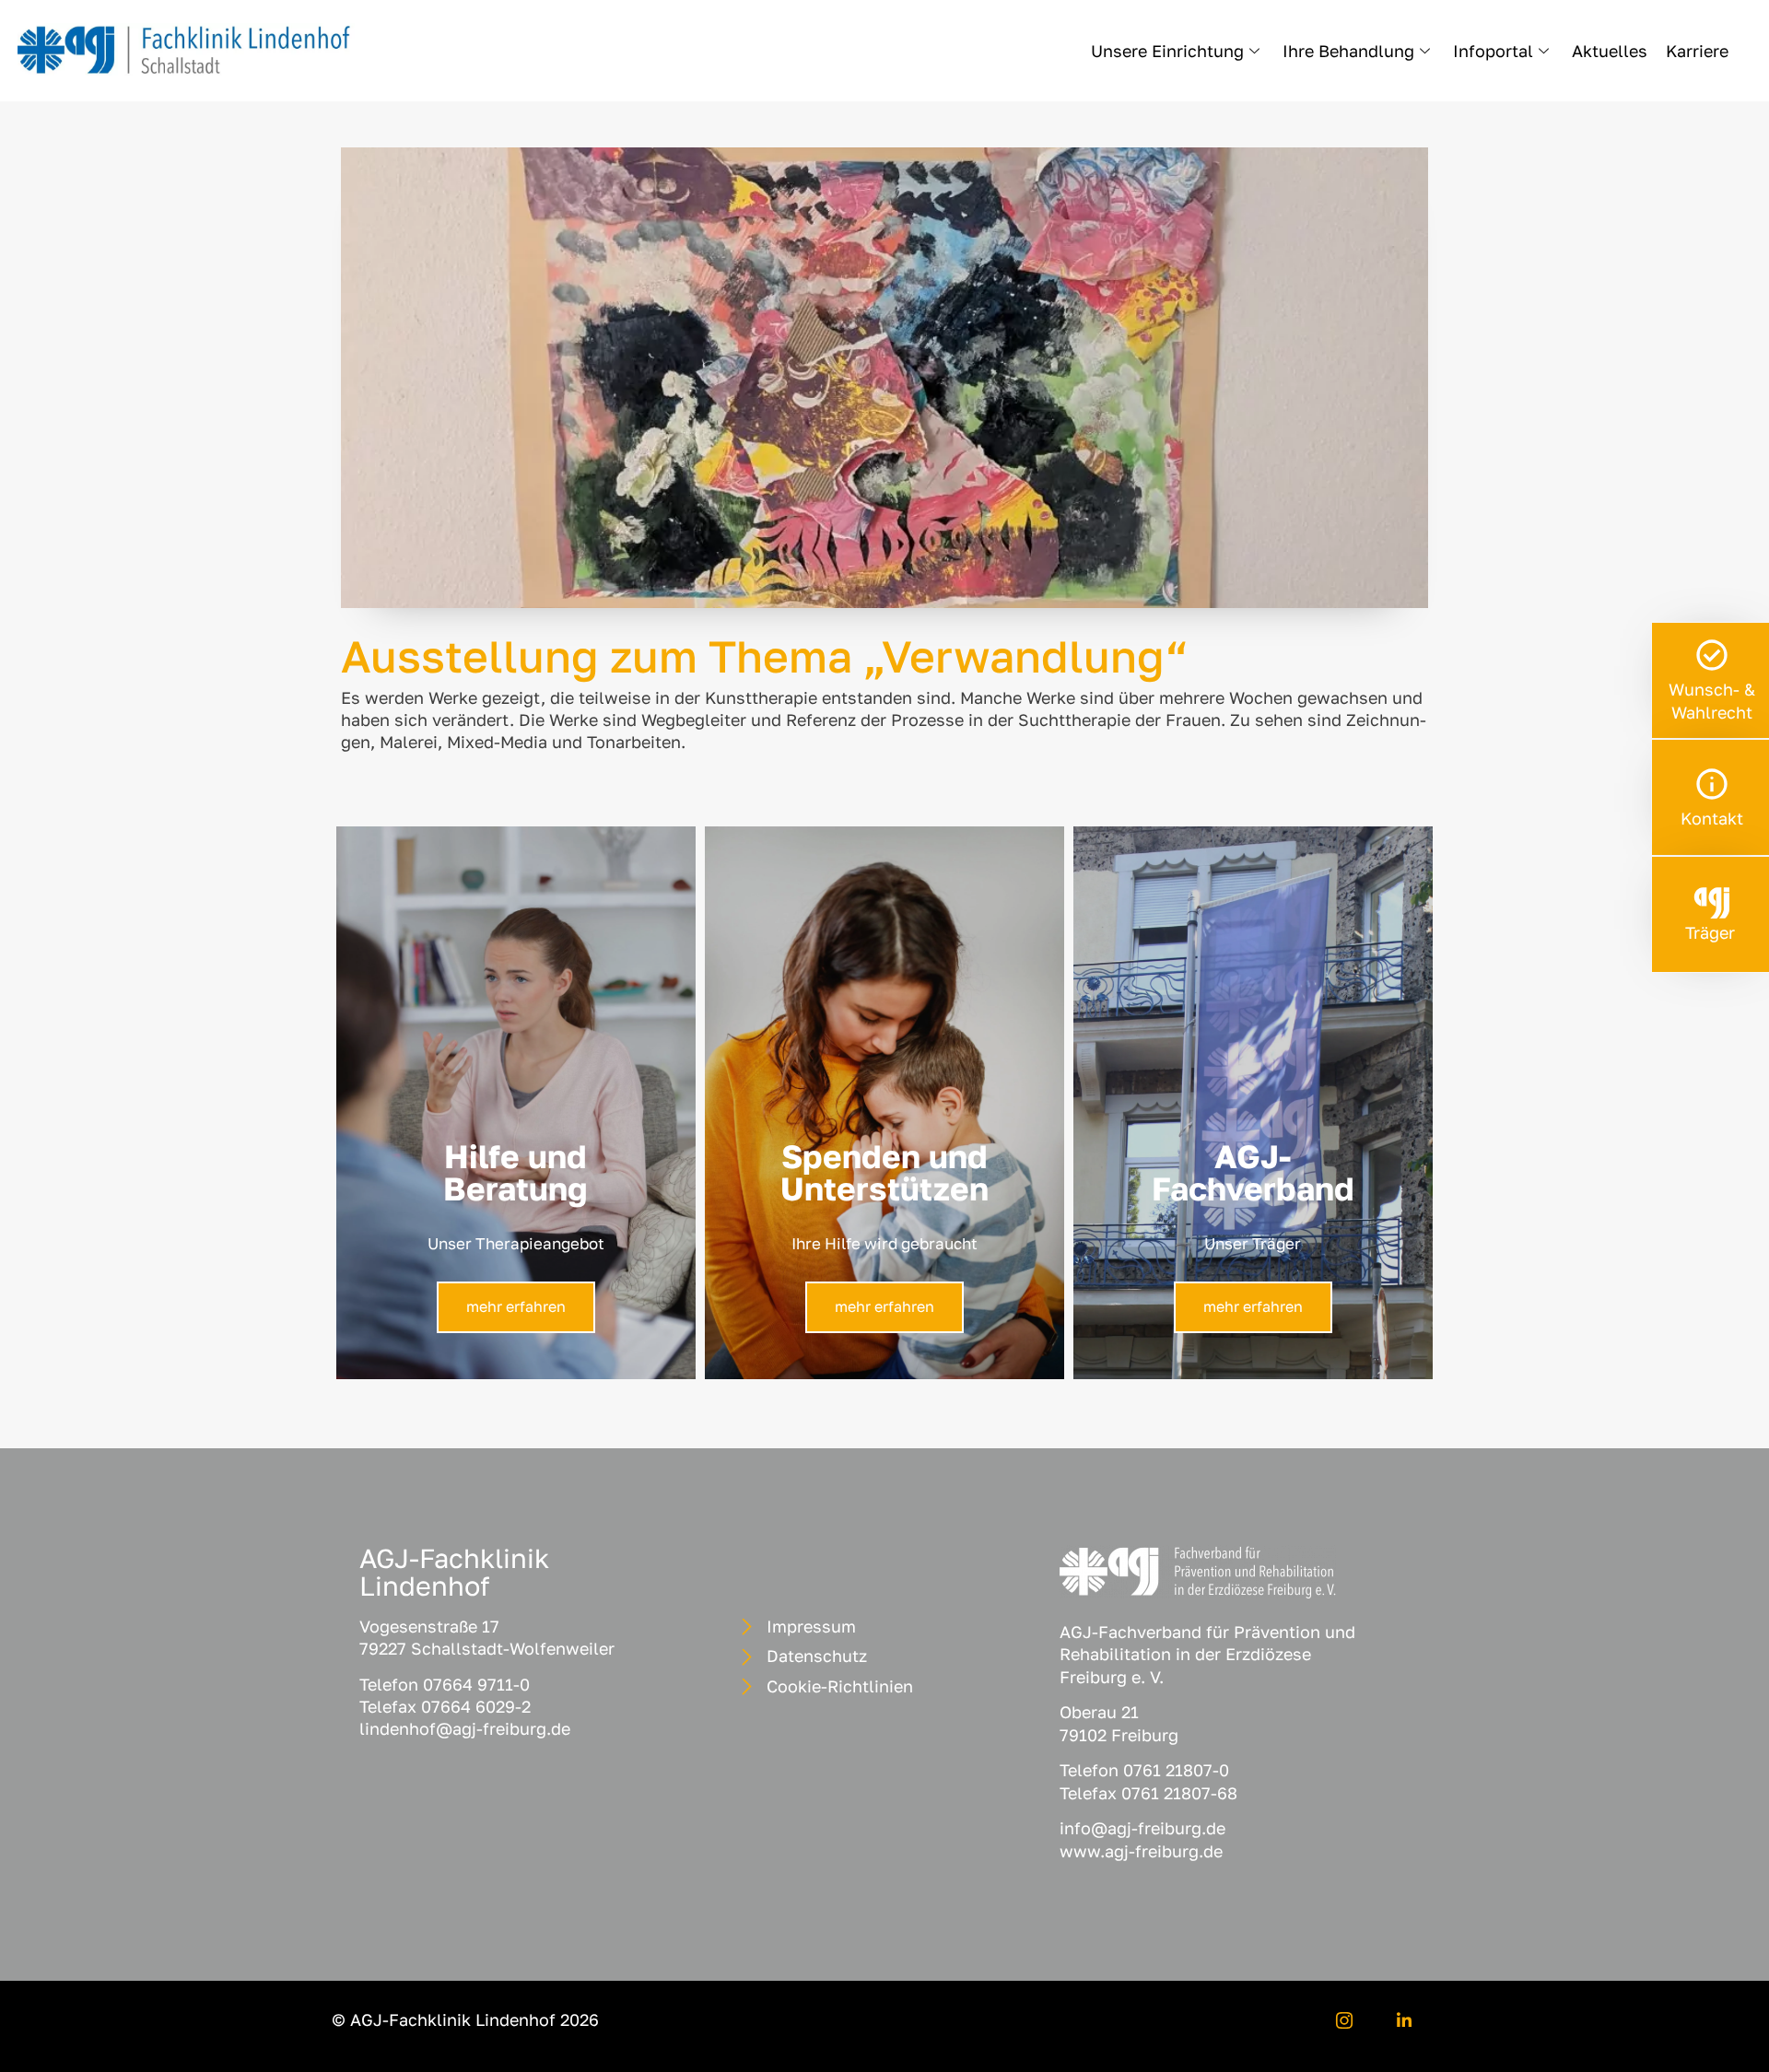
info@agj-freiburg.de (1142, 1828)
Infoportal (1493, 51)
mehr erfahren (516, 1306)
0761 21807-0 (1176, 1770)
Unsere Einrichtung (1167, 51)
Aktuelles (1610, 51)
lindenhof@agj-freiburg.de (465, 1728)
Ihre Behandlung (1348, 51)
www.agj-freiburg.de (1141, 1851)
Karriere (1697, 51)
